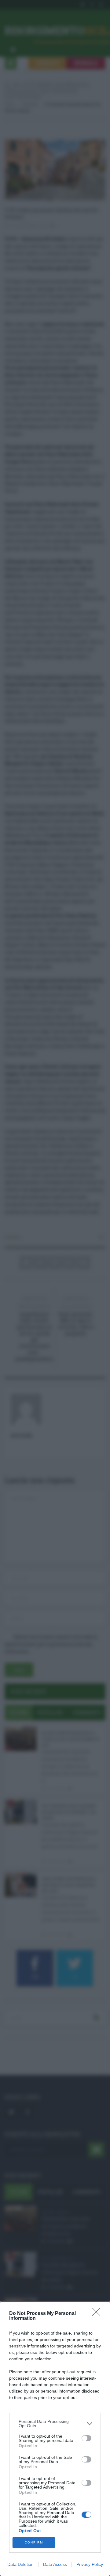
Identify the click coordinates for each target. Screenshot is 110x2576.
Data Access (55, 2564)
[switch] (86, 2438)
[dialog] (55, 2439)
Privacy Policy (90, 2564)
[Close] (98, 2314)
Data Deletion (20, 2564)
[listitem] (55, 2424)
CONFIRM (34, 2542)
